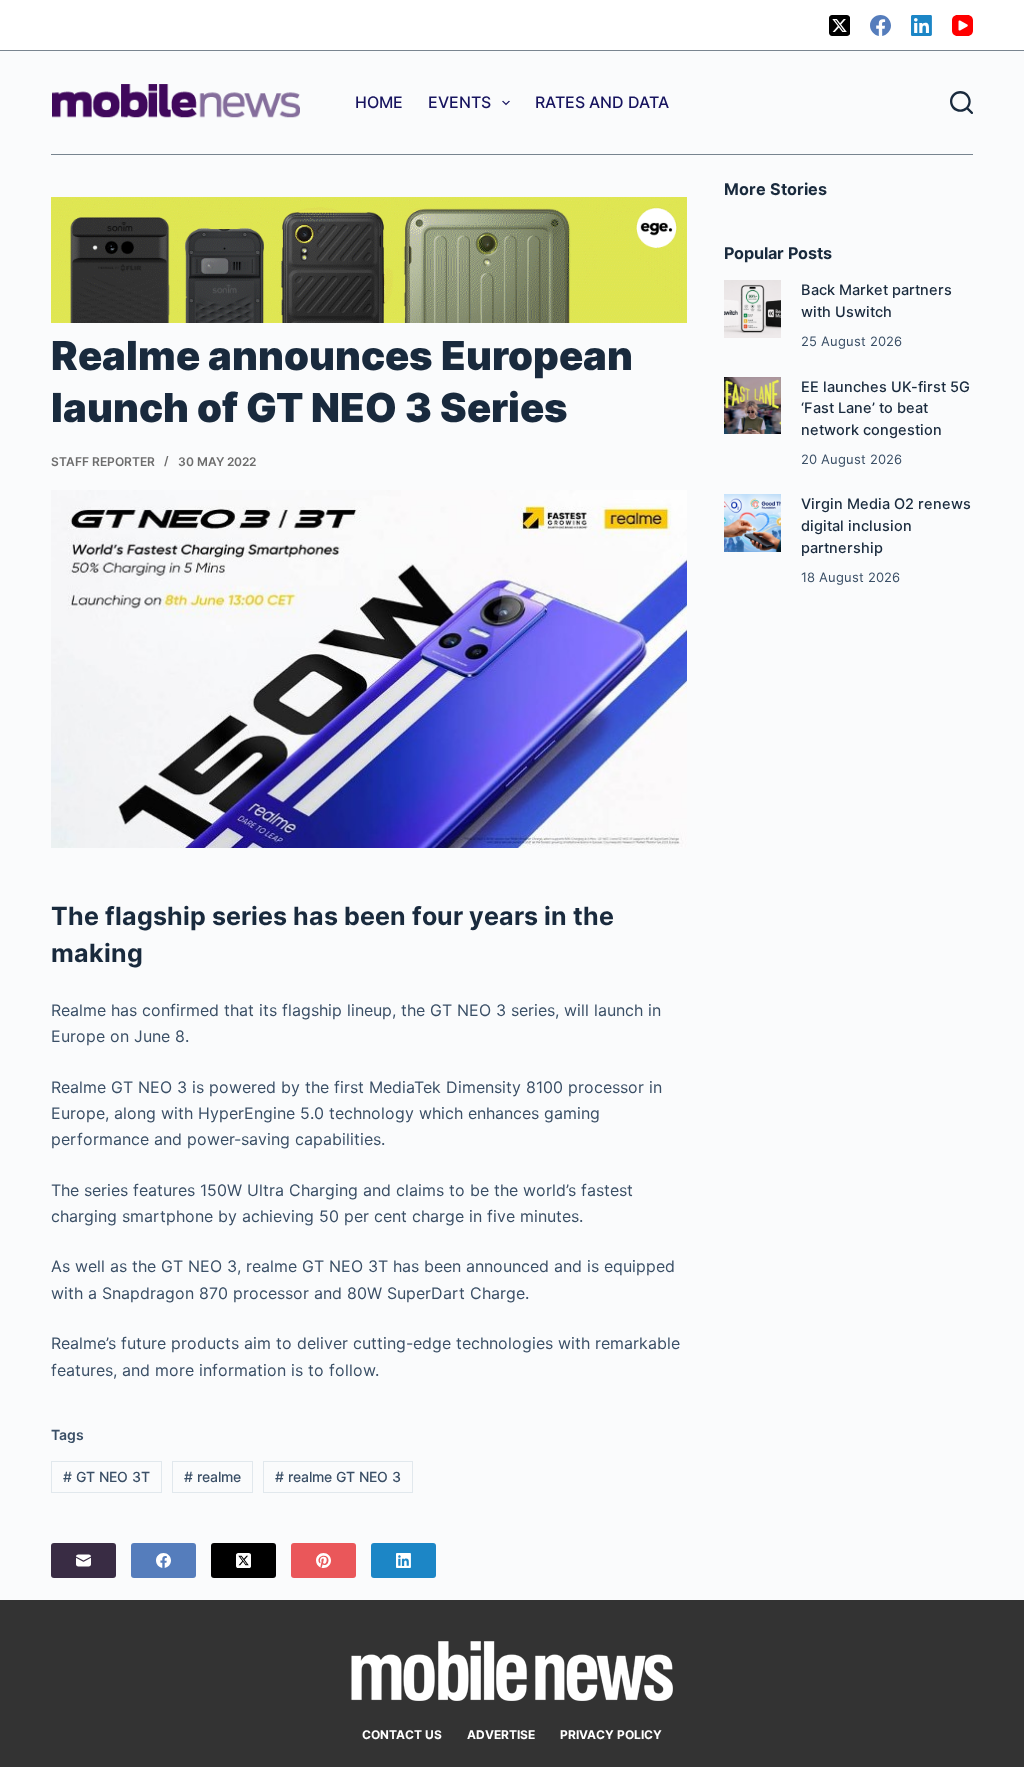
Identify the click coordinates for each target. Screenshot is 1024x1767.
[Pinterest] (323, 1560)
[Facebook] (880, 25)
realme (212, 1476)
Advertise (501, 1734)
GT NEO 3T (106, 1476)
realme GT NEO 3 (338, 1476)
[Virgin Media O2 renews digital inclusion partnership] (752, 522)
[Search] (961, 102)
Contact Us (402, 1734)
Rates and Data (602, 102)
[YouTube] (962, 25)
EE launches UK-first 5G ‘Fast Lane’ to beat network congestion (885, 409)
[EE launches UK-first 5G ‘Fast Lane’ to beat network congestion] (752, 405)
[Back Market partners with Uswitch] (752, 308)
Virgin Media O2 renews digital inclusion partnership (886, 526)
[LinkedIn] (921, 25)
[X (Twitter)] (839, 25)
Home (379, 102)
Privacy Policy (611, 1734)
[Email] (83, 1560)
